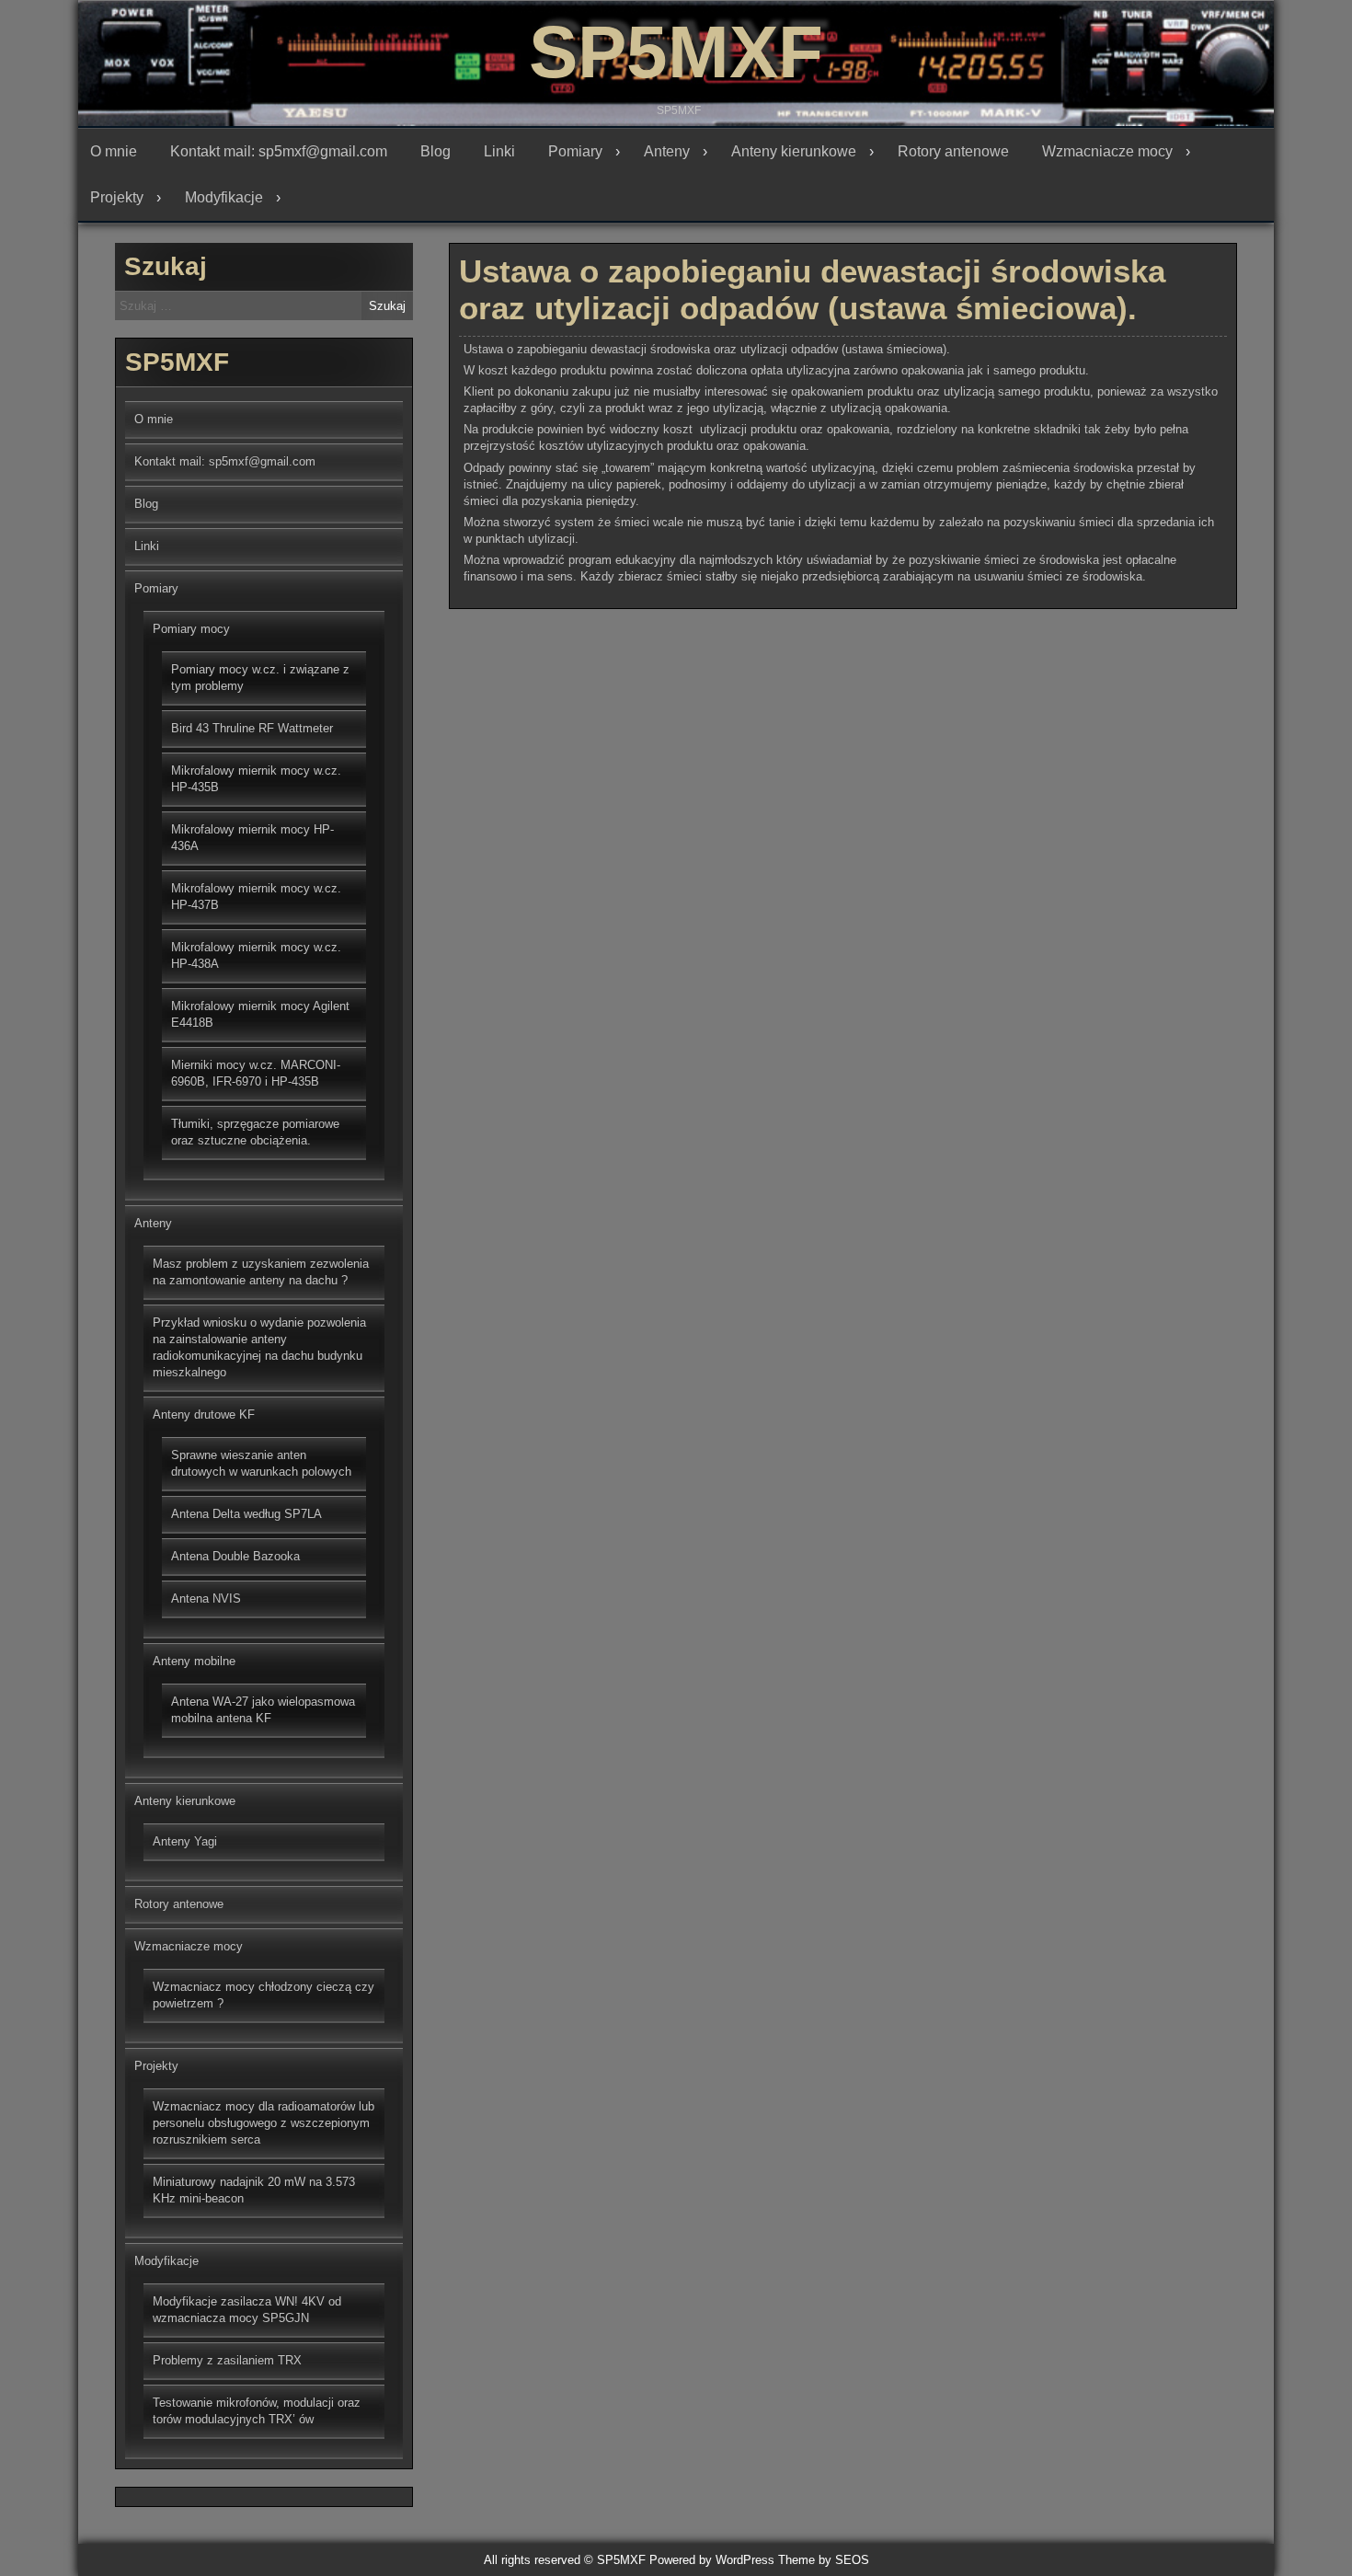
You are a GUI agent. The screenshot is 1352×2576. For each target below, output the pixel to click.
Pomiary (575, 151)
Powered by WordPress (712, 2560)
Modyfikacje (224, 197)
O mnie (114, 151)
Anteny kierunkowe (794, 151)
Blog (435, 151)
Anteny (667, 151)
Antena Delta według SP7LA (246, 1514)
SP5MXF (676, 52)
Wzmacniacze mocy (1107, 151)
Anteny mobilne (194, 1661)
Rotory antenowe (953, 151)
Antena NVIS (206, 1598)
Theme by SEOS (824, 2560)
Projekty (117, 197)
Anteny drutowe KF (204, 1414)
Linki (499, 151)
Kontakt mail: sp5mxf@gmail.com (279, 151)
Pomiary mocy (191, 629)
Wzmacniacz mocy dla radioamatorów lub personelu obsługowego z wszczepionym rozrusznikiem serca (264, 2123)
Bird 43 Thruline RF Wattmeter (252, 728)
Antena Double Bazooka (235, 1556)
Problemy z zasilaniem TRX (227, 2360)
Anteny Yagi (185, 1841)
